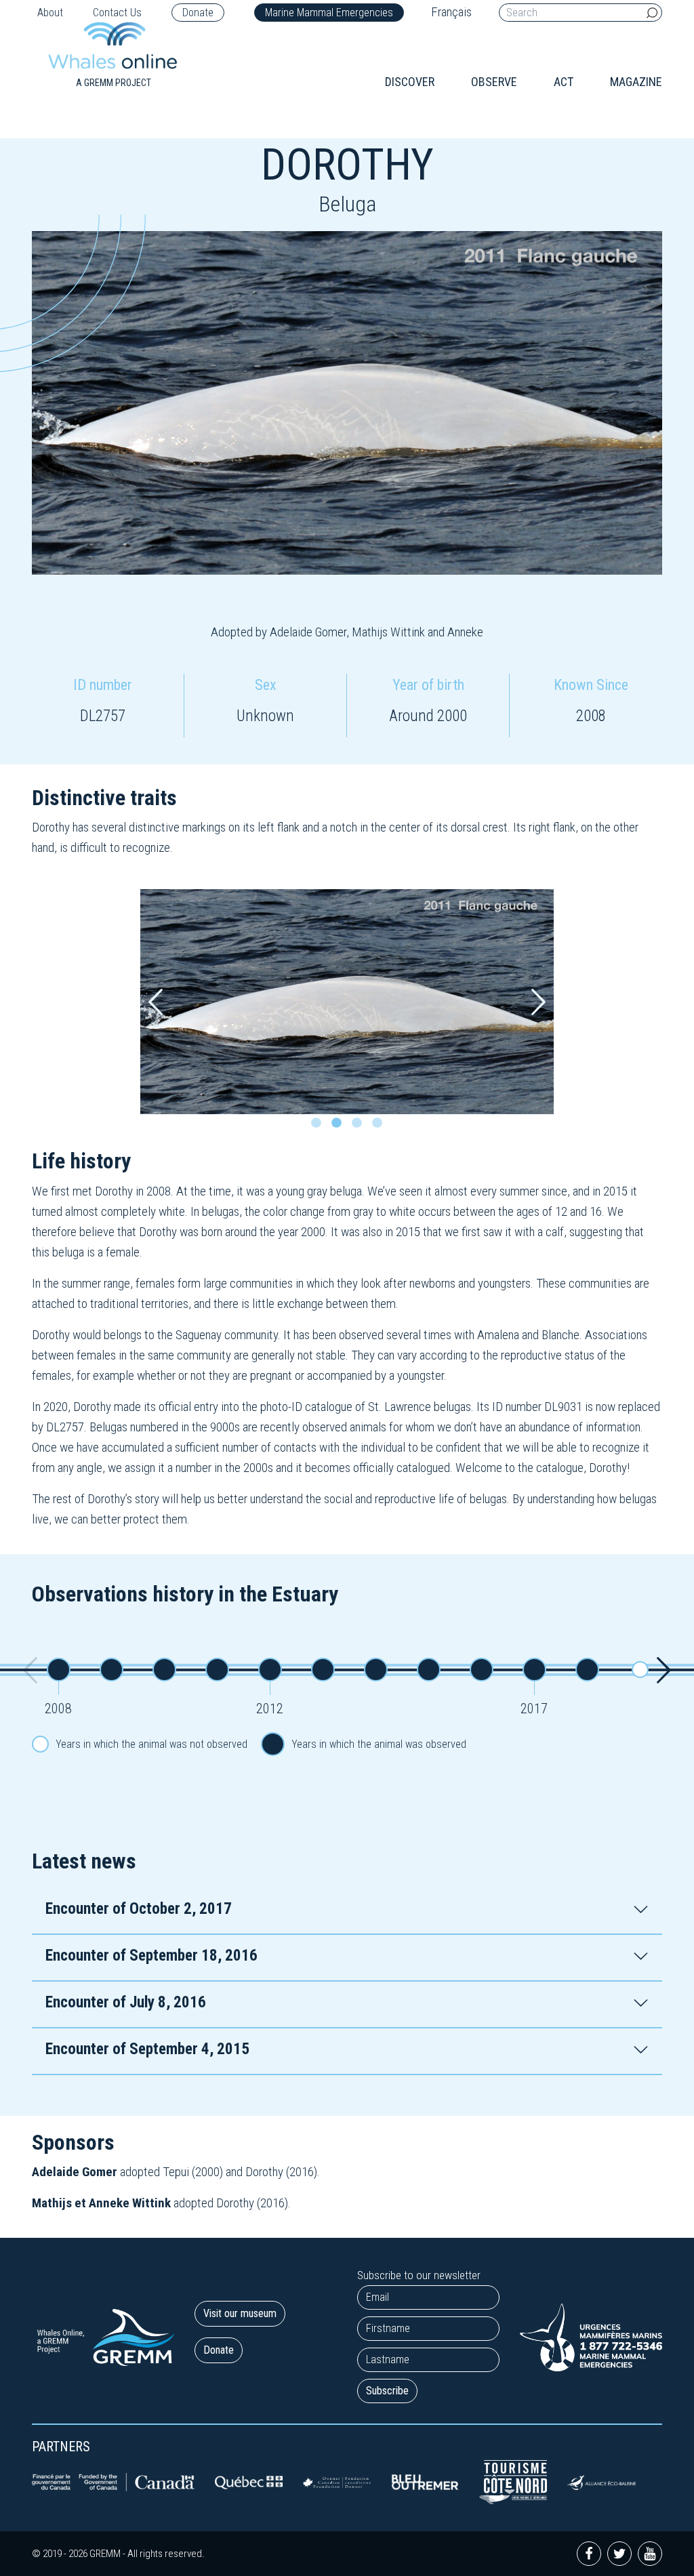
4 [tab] (381, 1126)
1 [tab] (320, 1126)
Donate (198, 13)
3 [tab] (361, 1126)
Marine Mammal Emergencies (329, 13)
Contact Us (117, 13)
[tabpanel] (347, 1002)
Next (538, 1002)
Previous (156, 1002)
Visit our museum (240, 2313)
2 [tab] (340, 1126)
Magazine (636, 82)
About (50, 13)
